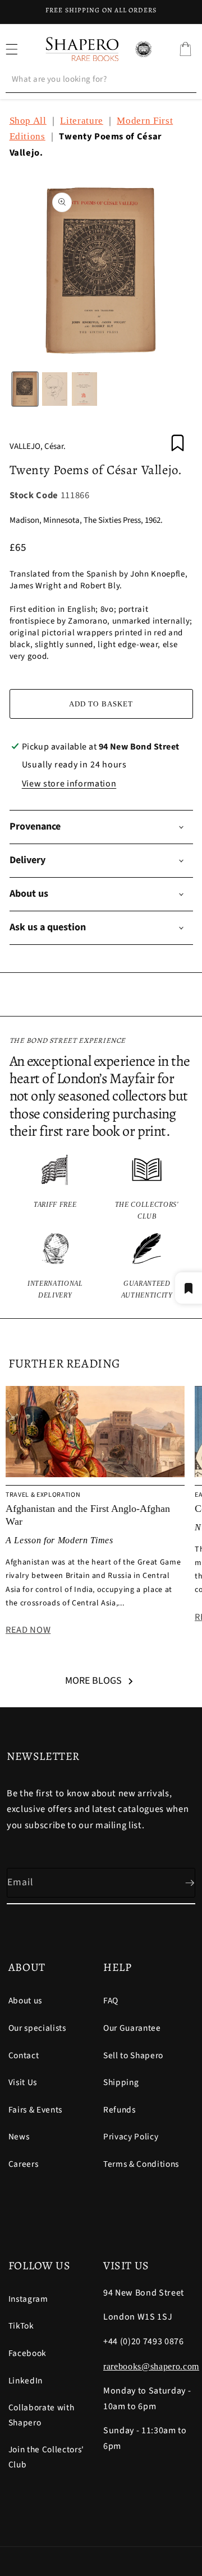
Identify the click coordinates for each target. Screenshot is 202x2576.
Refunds (120, 2110)
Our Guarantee (132, 2028)
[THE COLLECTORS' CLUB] (147, 1188)
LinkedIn (26, 2381)
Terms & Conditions (141, 2164)
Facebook (27, 2353)
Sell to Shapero (133, 2055)
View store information (69, 784)
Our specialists (37, 2028)
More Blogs (93, 1681)
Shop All (28, 121)
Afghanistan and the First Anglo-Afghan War (88, 1515)
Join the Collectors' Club (46, 2457)
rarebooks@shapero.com (151, 2366)
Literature (82, 121)
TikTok (21, 2326)
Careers (24, 2164)
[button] (185, 49)
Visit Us (23, 2082)
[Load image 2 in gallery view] (55, 389)
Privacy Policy (131, 2137)
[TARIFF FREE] (56, 1188)
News (19, 2137)
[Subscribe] (181, 1883)
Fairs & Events (35, 2110)
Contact (24, 2055)
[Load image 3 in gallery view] (84, 389)
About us (25, 2001)
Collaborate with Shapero (42, 2415)
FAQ (111, 2001)
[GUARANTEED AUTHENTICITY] (147, 1267)
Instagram (28, 2299)
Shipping (121, 2082)
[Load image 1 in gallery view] (25, 389)
